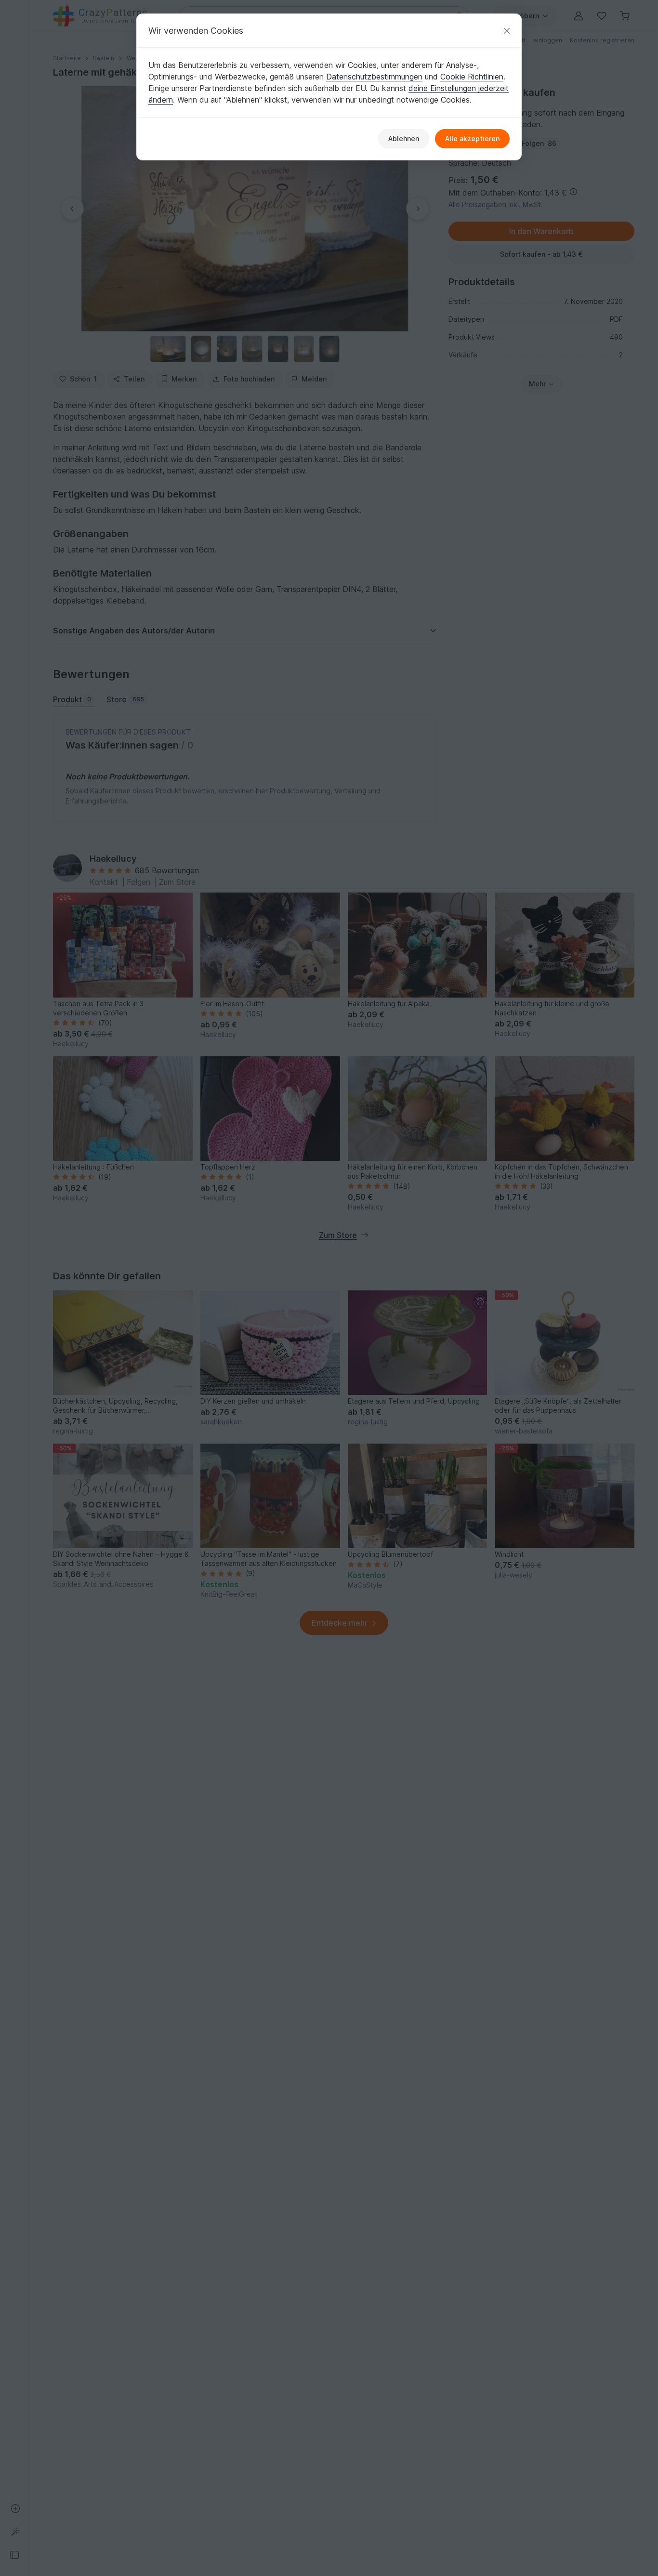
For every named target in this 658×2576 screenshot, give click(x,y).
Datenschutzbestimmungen (374, 77)
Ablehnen (404, 138)
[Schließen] (507, 31)
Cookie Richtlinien (472, 77)
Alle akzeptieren (472, 138)
